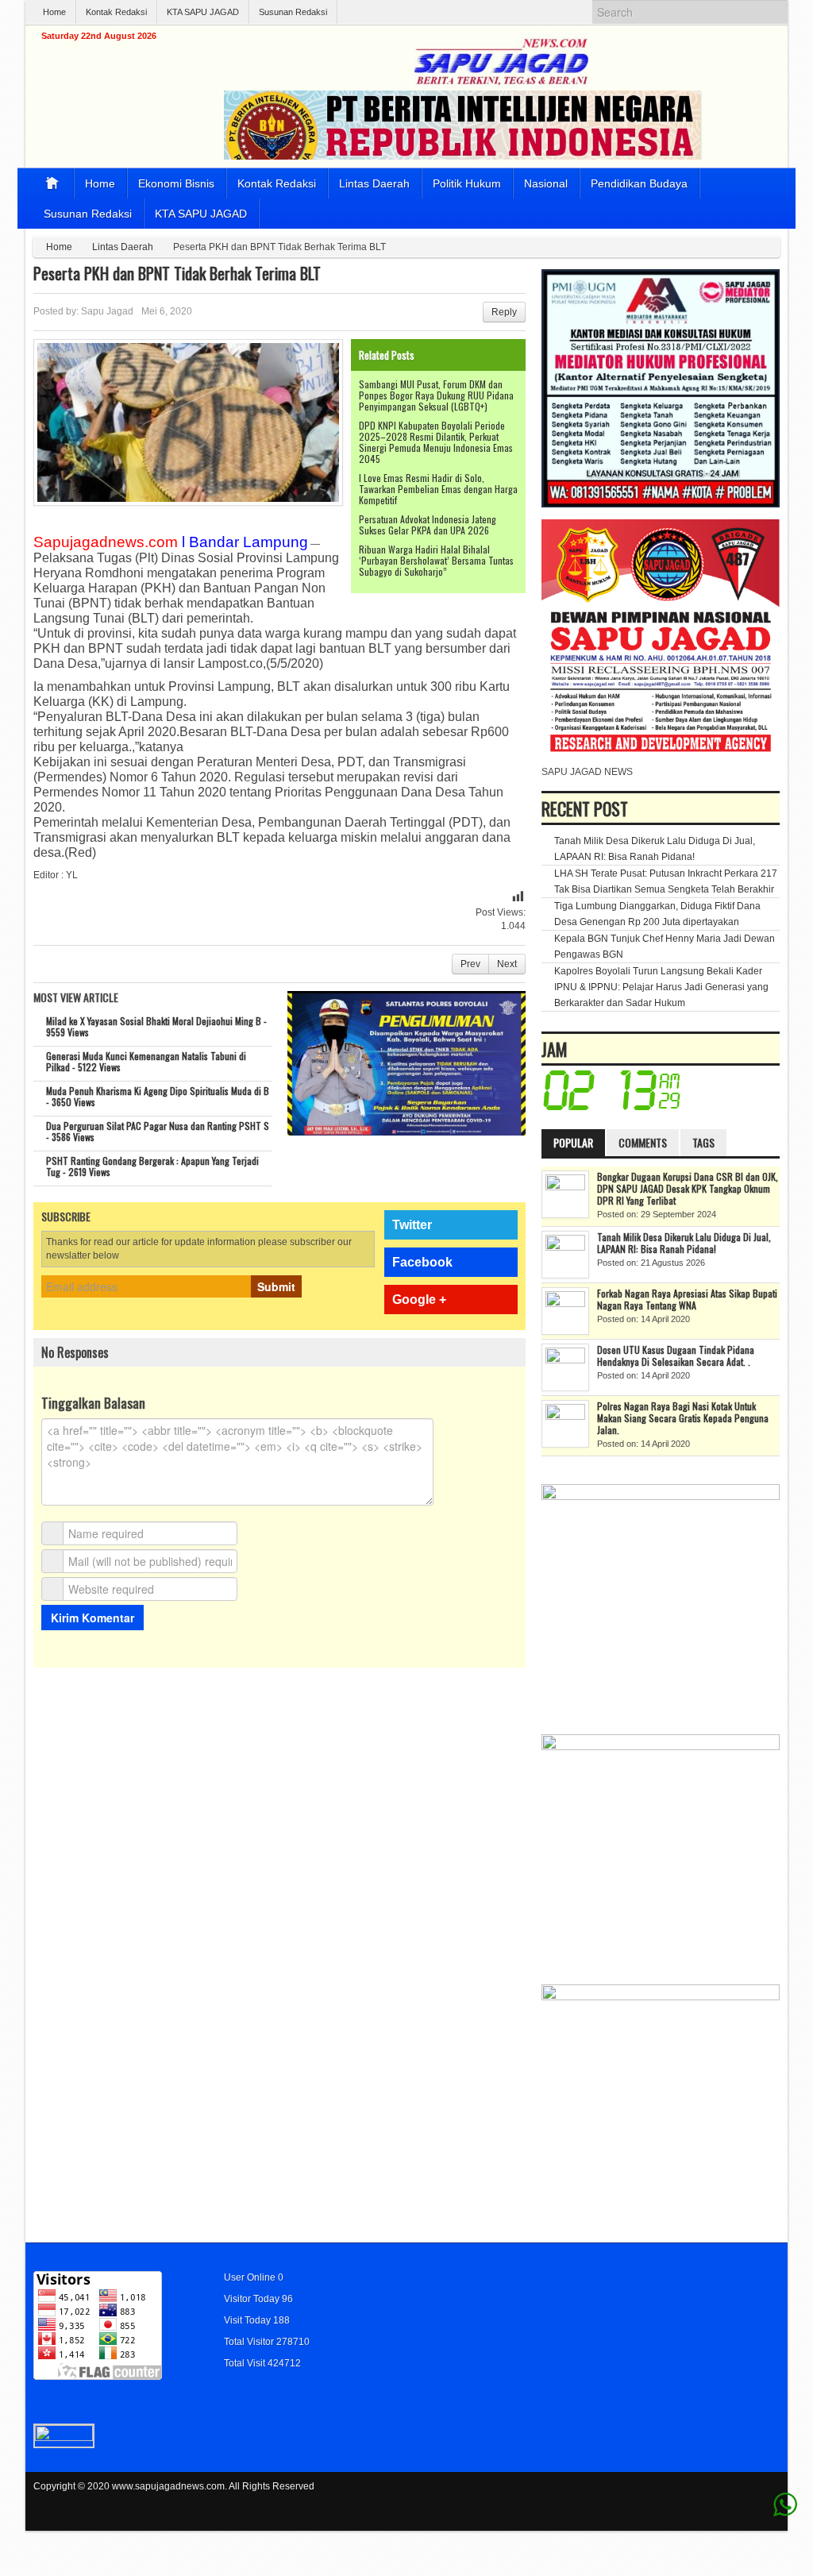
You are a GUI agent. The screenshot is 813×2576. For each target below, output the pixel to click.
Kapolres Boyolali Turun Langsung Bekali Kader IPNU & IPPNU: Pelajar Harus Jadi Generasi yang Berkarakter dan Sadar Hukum (661, 987)
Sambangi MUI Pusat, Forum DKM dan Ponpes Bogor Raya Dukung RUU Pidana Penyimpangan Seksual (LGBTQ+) (436, 395)
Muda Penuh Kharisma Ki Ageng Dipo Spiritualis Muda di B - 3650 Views (158, 1096)
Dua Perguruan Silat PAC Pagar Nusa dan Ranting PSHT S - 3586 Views (158, 1131)
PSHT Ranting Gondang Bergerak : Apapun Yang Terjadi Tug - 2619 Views (152, 1166)
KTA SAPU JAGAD (203, 12)
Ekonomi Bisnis (176, 183)
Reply (504, 312)
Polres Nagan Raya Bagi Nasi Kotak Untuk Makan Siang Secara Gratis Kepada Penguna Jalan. (683, 1418)
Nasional (546, 183)
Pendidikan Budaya (639, 183)
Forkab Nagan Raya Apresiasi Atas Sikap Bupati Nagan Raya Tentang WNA (687, 1299)
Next (507, 964)
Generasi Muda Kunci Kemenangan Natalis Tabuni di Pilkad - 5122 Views (146, 1061)
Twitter (412, 1225)
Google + (419, 1300)
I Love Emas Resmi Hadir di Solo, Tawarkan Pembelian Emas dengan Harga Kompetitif (438, 489)
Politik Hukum (467, 183)
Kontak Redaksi (116, 12)
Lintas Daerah (374, 183)
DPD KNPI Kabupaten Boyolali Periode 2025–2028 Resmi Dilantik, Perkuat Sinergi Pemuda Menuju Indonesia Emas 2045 (436, 442)
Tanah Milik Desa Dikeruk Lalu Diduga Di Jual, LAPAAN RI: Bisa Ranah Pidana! (684, 1243)
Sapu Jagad (107, 311)
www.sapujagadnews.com (168, 2486)
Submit (276, 1286)
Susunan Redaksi (293, 12)
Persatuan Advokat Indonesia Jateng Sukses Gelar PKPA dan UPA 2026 (428, 524)
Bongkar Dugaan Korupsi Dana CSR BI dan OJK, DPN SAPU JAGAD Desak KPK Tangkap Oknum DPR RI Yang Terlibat (688, 1188)
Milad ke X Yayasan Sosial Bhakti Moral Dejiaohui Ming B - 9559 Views (156, 1026)
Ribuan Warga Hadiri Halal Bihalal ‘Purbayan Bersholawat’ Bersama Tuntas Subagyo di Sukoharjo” (436, 560)
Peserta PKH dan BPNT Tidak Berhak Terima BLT (177, 273)
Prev (470, 964)
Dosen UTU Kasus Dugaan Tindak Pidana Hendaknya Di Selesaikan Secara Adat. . (676, 1355)
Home (54, 12)
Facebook (422, 1262)
